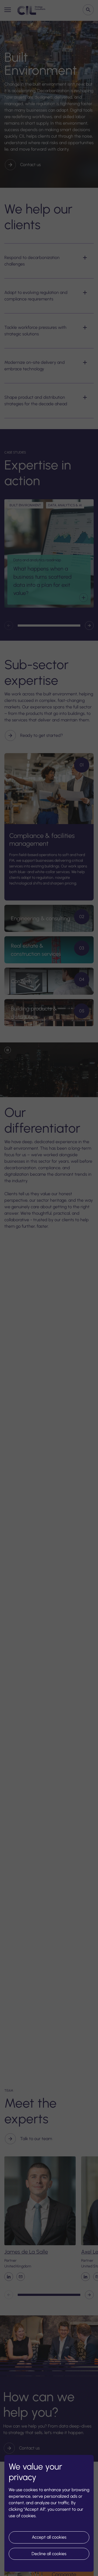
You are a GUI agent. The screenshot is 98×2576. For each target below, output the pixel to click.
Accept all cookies (49, 2537)
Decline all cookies (49, 2554)
